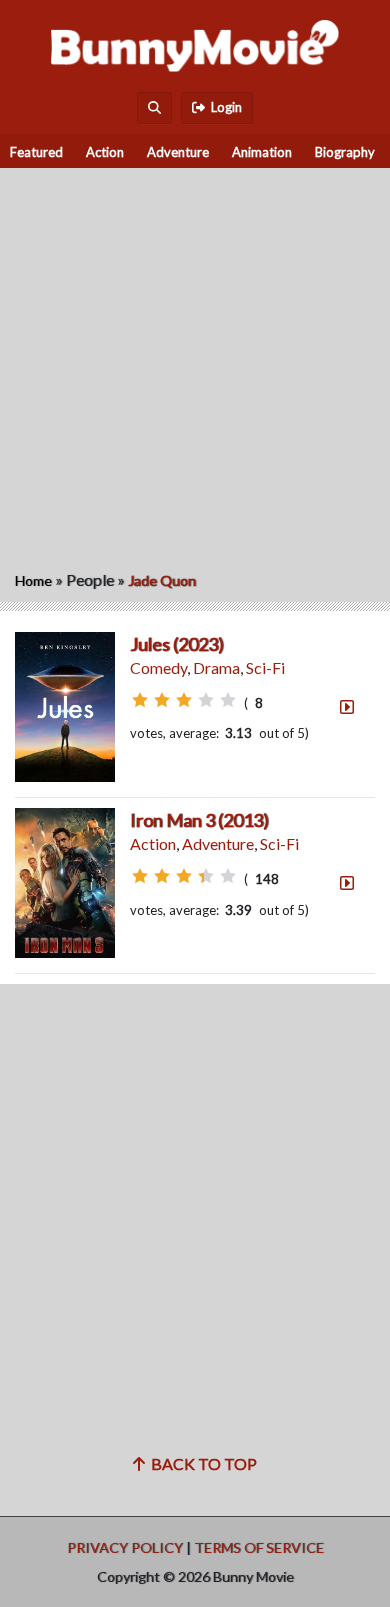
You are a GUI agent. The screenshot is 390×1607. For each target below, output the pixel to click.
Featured (36, 152)
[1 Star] (140, 700)
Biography (345, 152)
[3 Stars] (184, 700)
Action (105, 152)
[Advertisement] (195, 363)
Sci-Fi (265, 667)
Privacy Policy (125, 1547)
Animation (262, 152)
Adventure (178, 152)
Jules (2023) (177, 644)
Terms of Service (259, 1547)
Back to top (201, 1463)
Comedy (158, 667)
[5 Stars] (228, 700)
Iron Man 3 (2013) (199, 820)
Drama (216, 667)
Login (223, 107)
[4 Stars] (206, 700)
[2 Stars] (162, 700)
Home (33, 580)
